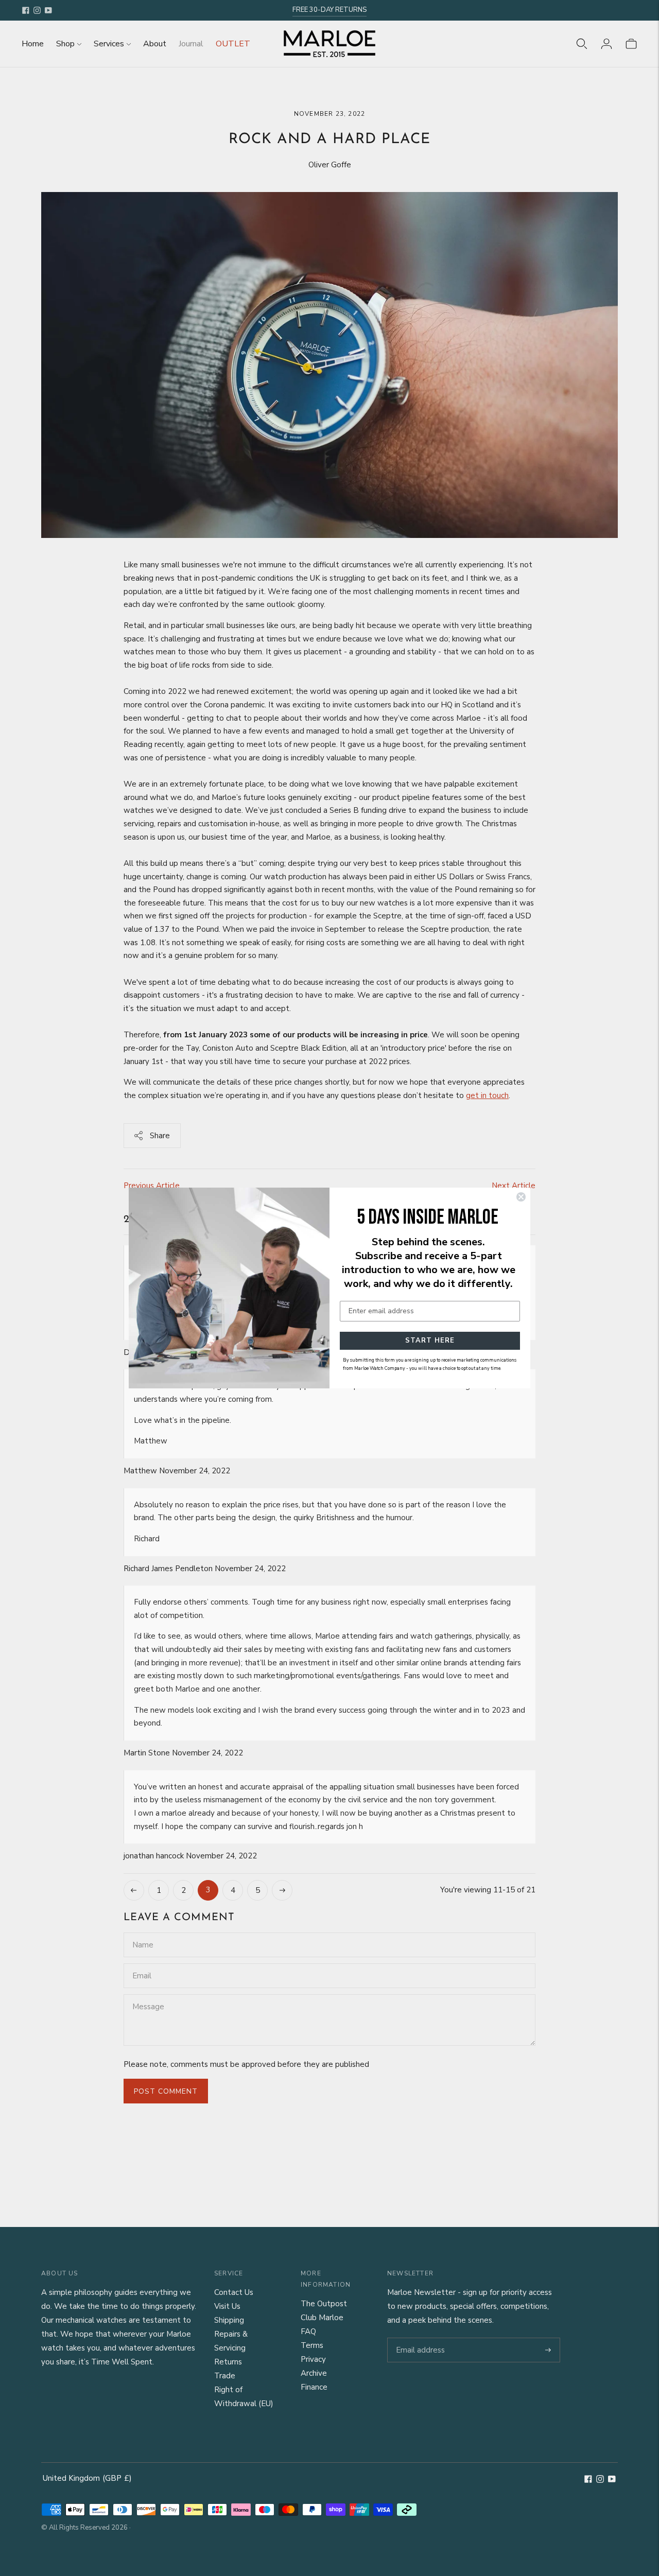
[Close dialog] (521, 1197)
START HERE (430, 1341)
